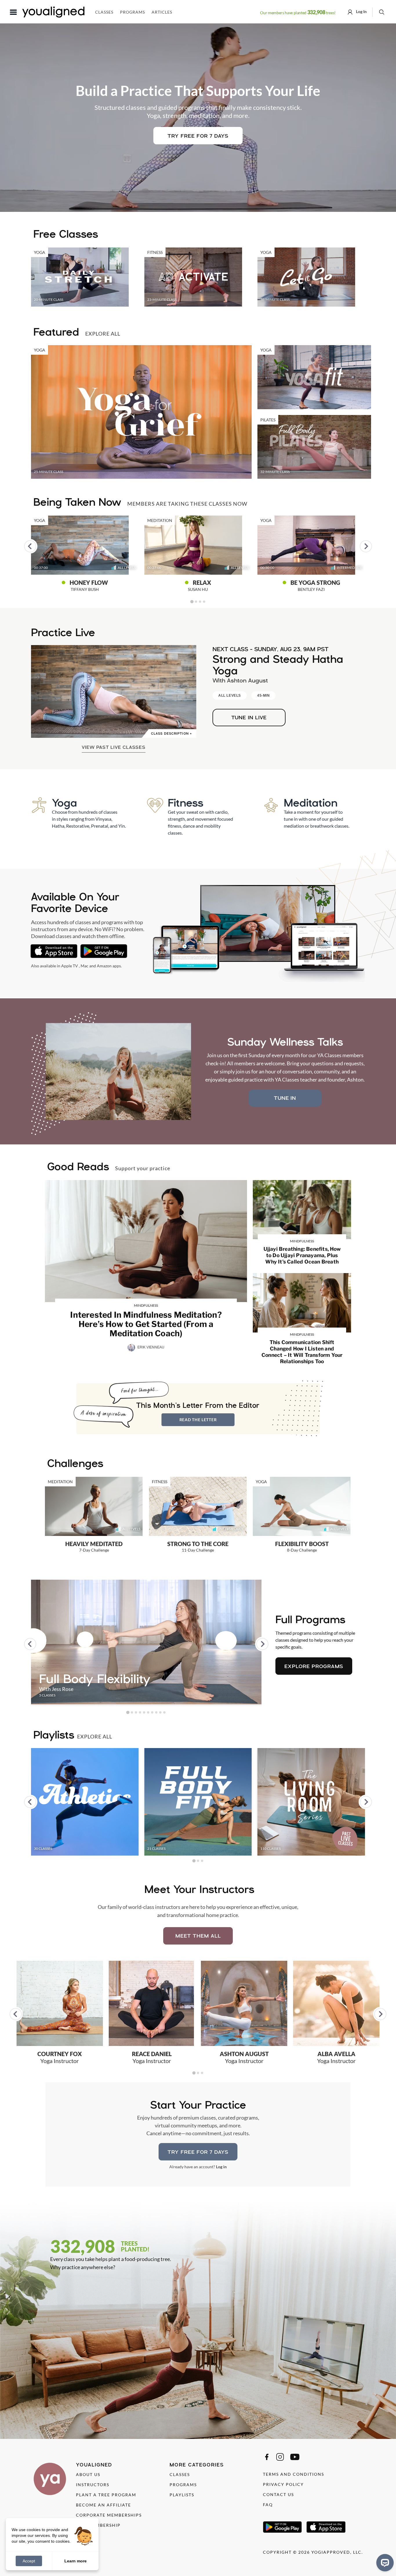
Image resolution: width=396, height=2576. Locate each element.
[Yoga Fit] (314, 377)
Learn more (76, 2561)
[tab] (192, 601)
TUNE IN (285, 1098)
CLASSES (180, 2474)
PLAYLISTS (182, 2495)
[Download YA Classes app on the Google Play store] (104, 951)
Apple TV (70, 966)
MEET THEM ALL (198, 1936)
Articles (162, 12)
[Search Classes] (382, 12)
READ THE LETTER (198, 1420)
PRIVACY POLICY (283, 2484)
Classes (104, 12)
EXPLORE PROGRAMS (314, 1666)
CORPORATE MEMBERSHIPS (109, 2515)
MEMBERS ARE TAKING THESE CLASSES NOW (187, 504)
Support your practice (143, 1168)
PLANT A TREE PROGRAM (106, 2495)
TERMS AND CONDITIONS (294, 2474)
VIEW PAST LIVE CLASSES (114, 747)
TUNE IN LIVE (249, 717)
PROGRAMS (183, 2485)
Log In (361, 11)
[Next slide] (366, 546)
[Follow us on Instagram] (280, 2457)
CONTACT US (278, 2494)
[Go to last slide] (30, 546)
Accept (29, 2561)
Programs (132, 12)
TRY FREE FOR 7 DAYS (198, 136)
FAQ (268, 2505)
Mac (85, 966)
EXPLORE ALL (103, 334)
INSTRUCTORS (93, 2485)
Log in (221, 2167)
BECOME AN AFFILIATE (103, 2505)
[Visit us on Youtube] (295, 2457)
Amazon (104, 966)
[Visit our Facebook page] (267, 2457)
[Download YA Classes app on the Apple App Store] (54, 951)
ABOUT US (88, 2474)
